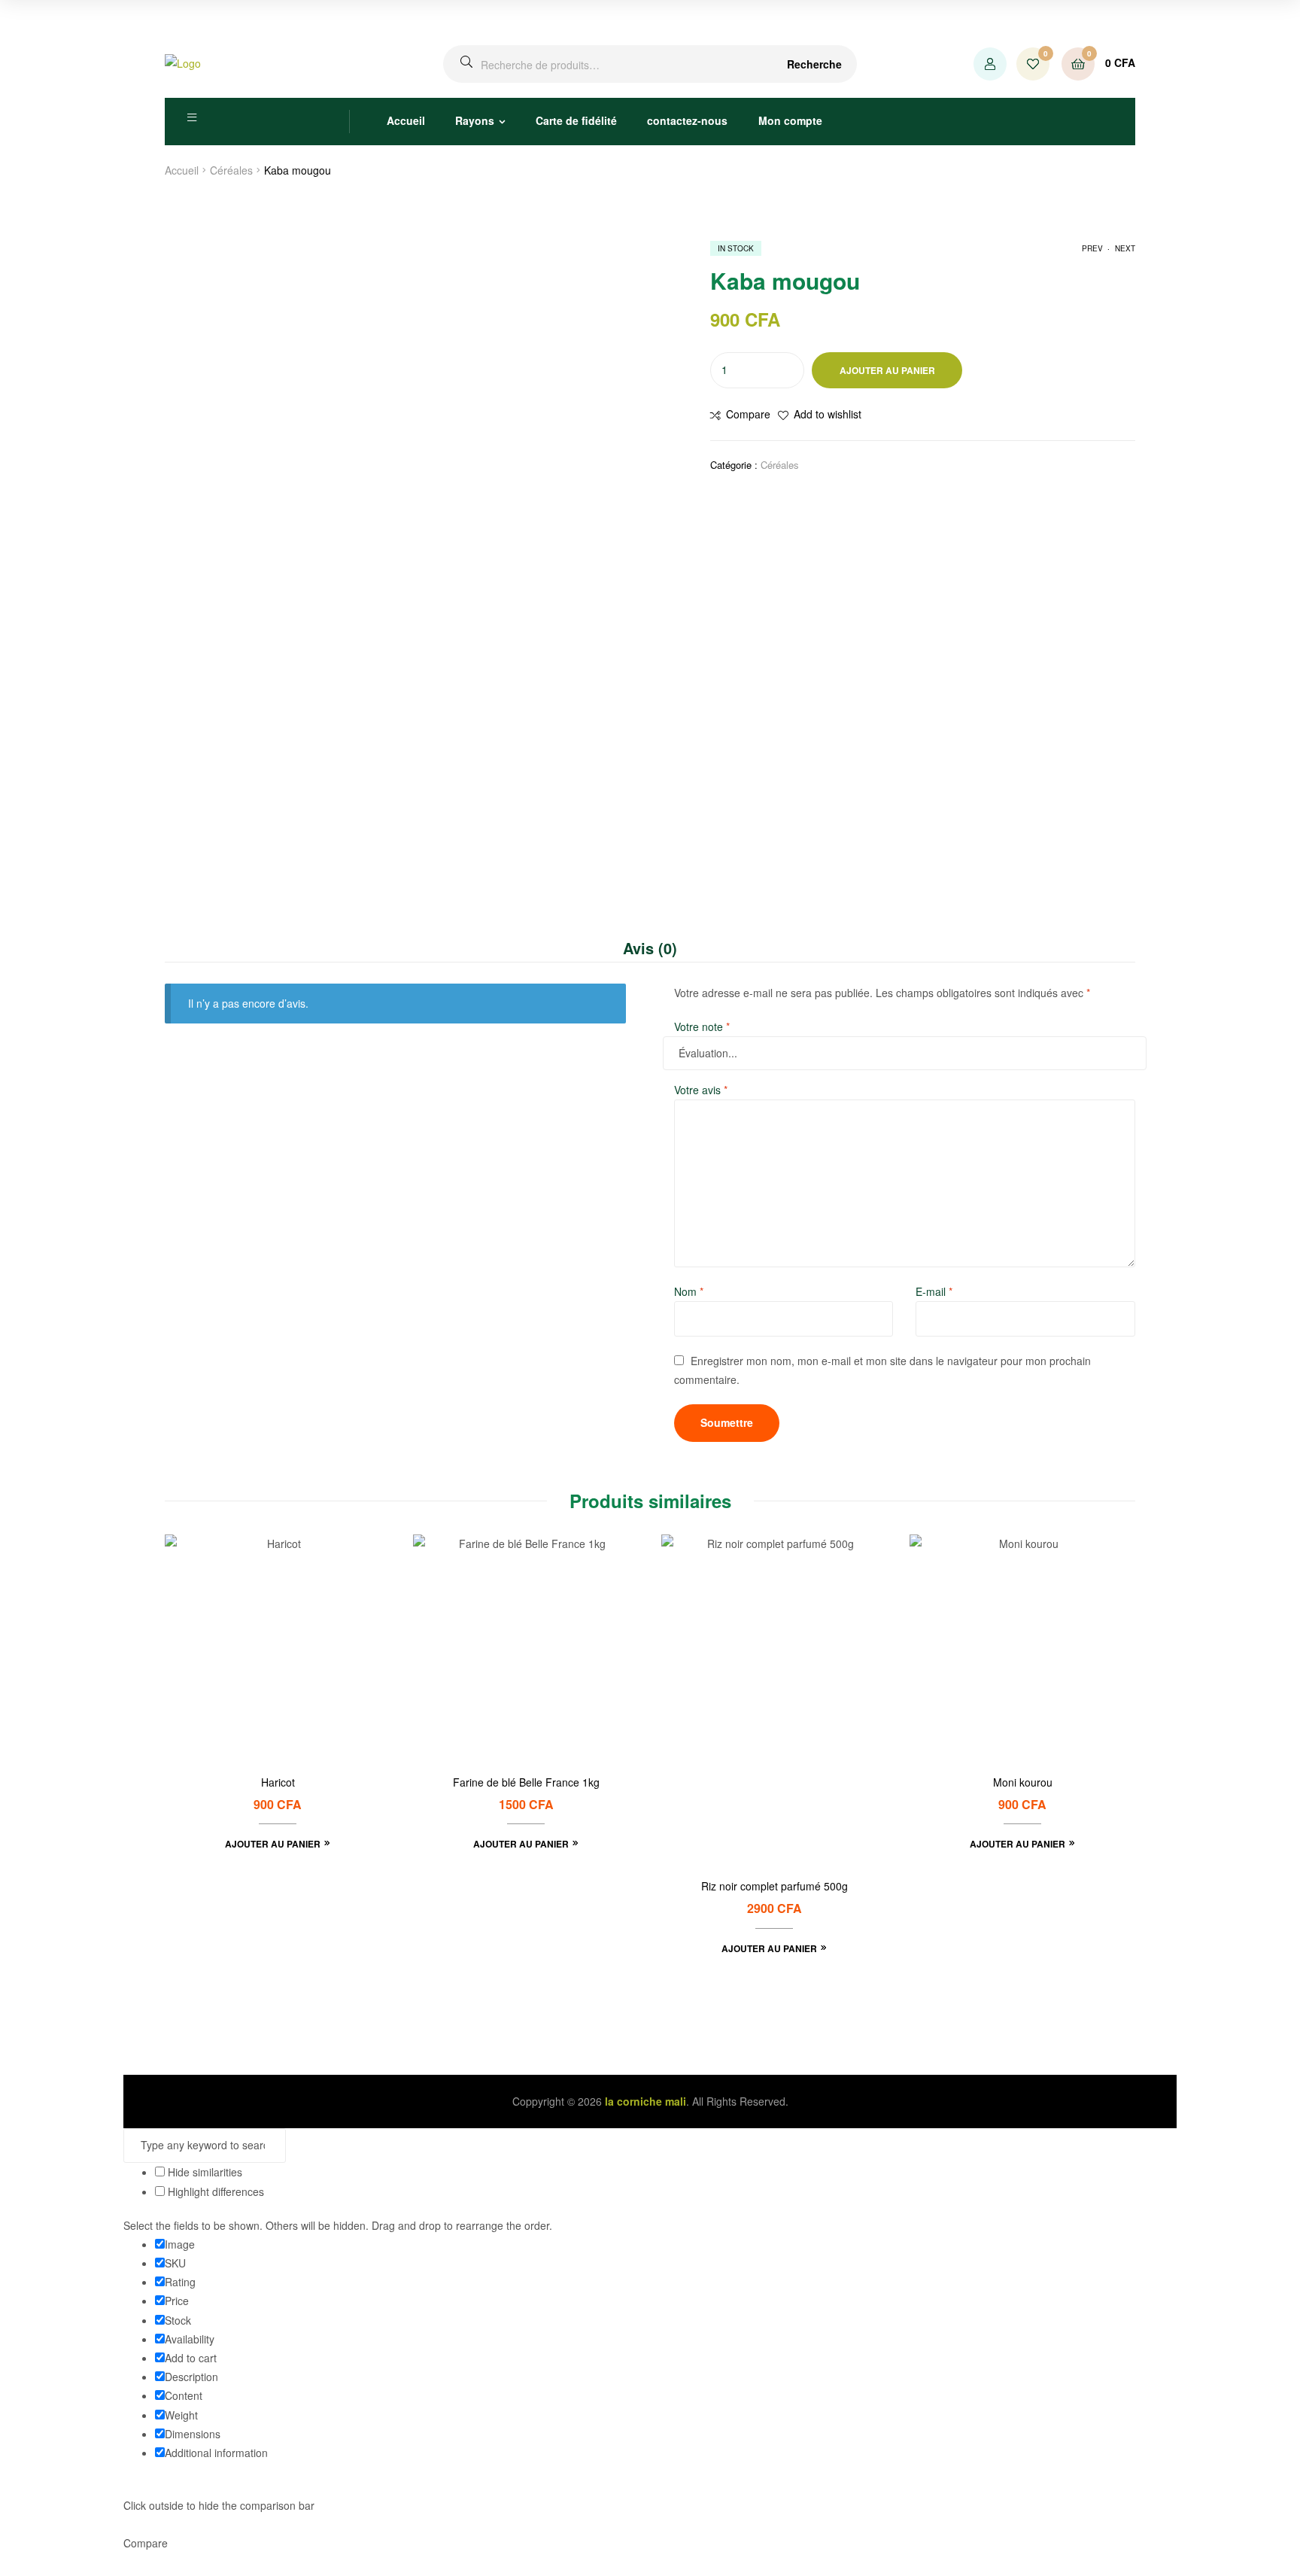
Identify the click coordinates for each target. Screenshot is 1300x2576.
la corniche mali (645, 2101)
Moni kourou (1023, 1782)
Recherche (814, 64)
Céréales (231, 170)
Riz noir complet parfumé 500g (775, 1886)
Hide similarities (204, 2172)
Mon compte (790, 120)
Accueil (406, 120)
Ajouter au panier (887, 370)
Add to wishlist (828, 414)
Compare (748, 414)
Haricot (278, 1782)
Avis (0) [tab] (650, 948)
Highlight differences (214, 2191)
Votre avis (701, 1090)
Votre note (702, 1026)
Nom (689, 1291)
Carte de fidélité (576, 120)
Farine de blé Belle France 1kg (526, 1782)
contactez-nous (687, 120)
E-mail (934, 1291)
